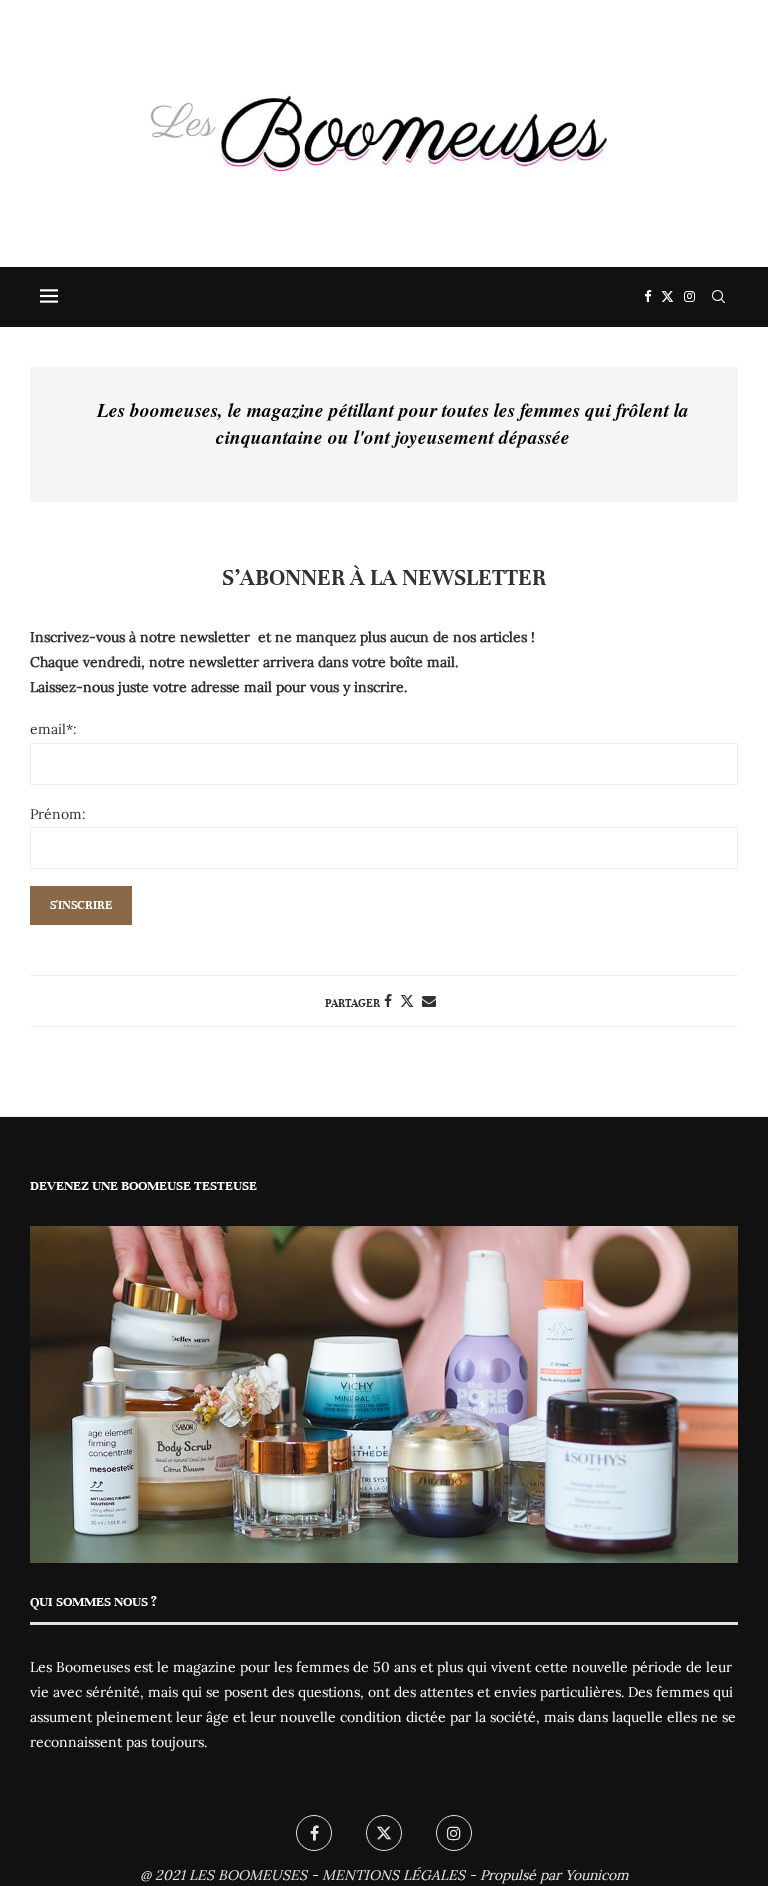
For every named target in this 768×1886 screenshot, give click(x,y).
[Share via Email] (429, 1001)
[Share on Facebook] (388, 1001)
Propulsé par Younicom (554, 1875)
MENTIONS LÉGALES (393, 1875)
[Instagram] (689, 297)
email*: (53, 729)
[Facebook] (647, 297)
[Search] (718, 297)
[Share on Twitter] (407, 1001)
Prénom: (58, 814)
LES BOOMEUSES (248, 1875)
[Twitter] (667, 297)
